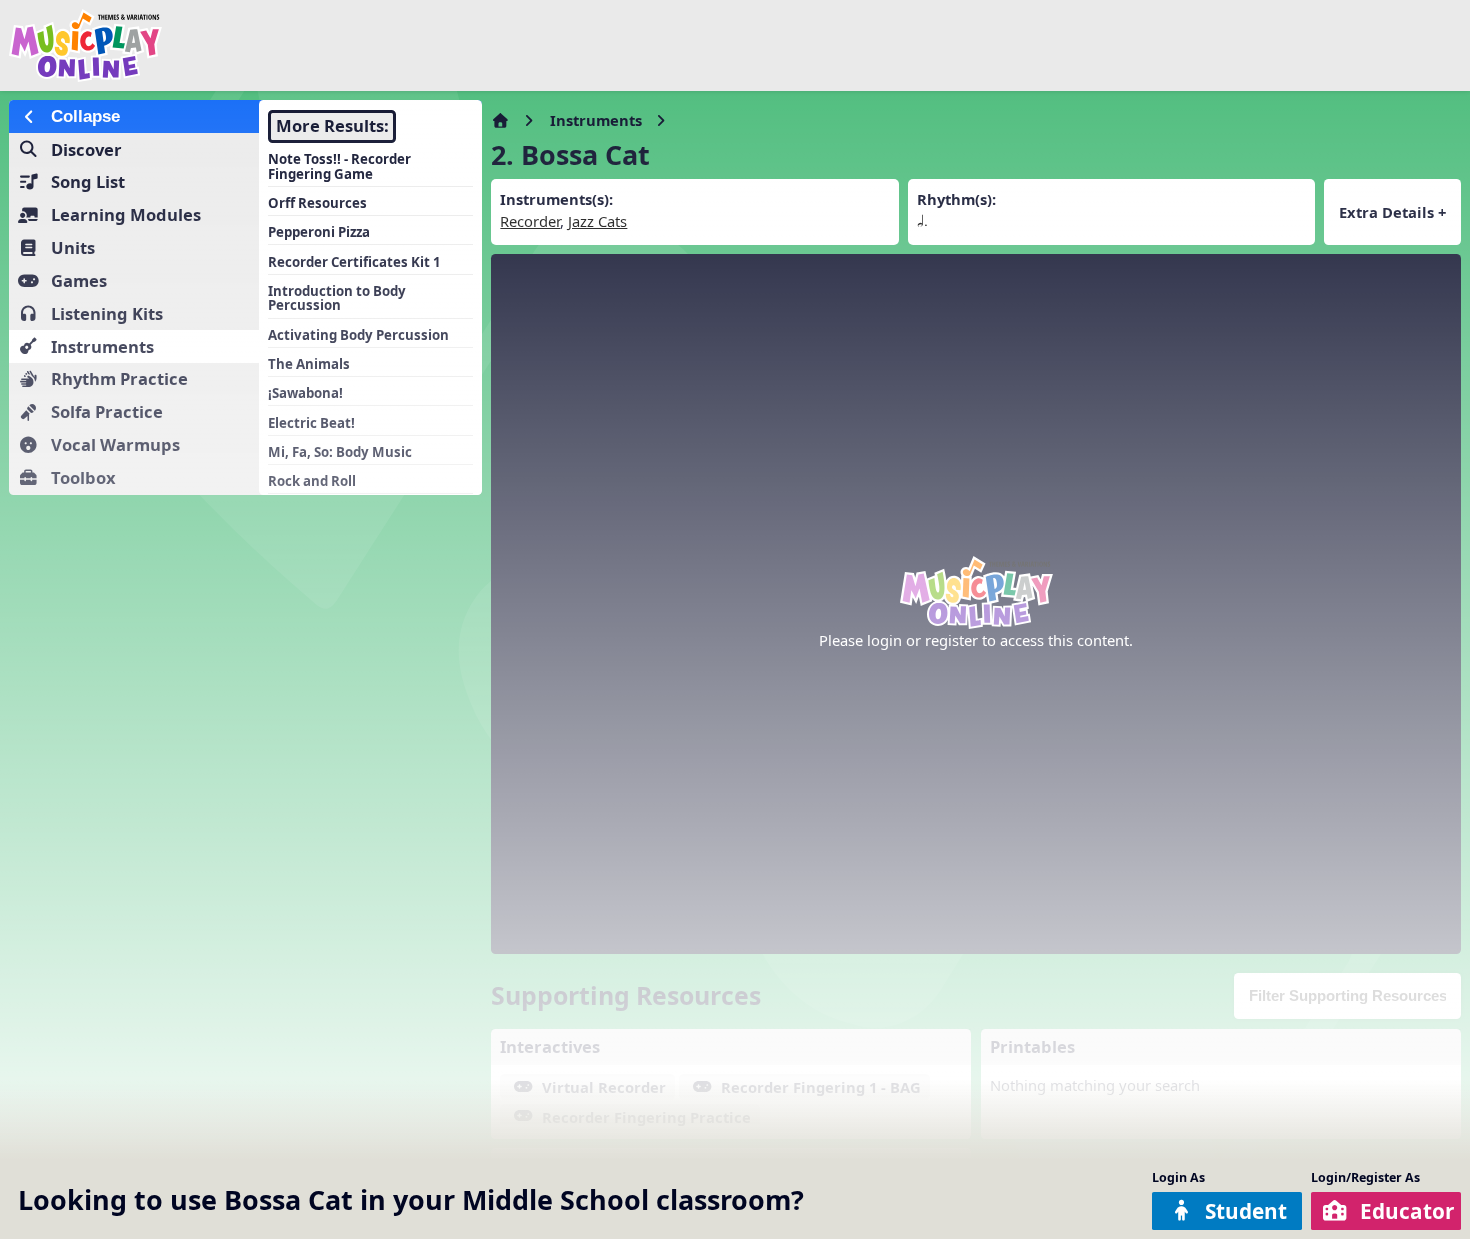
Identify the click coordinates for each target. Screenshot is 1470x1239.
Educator (1407, 1211)
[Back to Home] (248, 45)
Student (1246, 1211)
